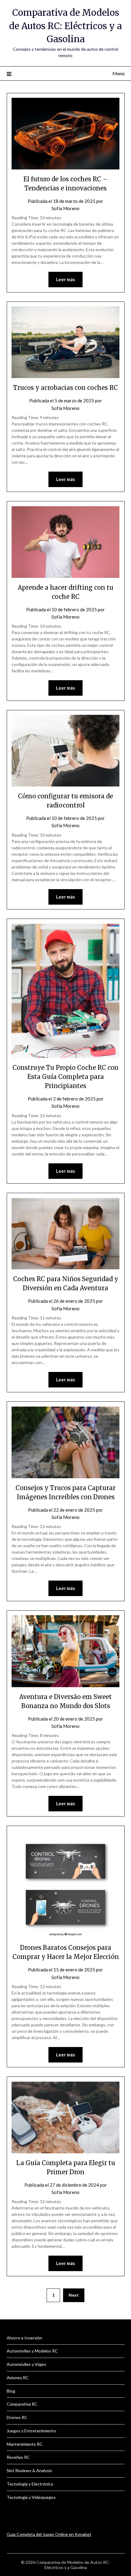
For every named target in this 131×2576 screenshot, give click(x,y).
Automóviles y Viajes (27, 2364)
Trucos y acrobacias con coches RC (65, 388)
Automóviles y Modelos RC (32, 2351)
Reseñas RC (18, 2457)
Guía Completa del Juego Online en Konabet (49, 2534)
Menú (119, 73)
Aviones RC (18, 2378)
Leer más (65, 279)
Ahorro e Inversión (25, 2338)
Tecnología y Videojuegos (31, 2497)
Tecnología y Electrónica (30, 2484)
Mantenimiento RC (25, 2444)
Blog (11, 2391)
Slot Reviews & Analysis (29, 2470)
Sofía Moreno (65, 208)
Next (74, 2295)
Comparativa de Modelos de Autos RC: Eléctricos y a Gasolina (65, 26)
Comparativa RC (22, 2404)
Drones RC (17, 2417)
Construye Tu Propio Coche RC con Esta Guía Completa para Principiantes (65, 1077)
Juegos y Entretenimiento (31, 2431)
